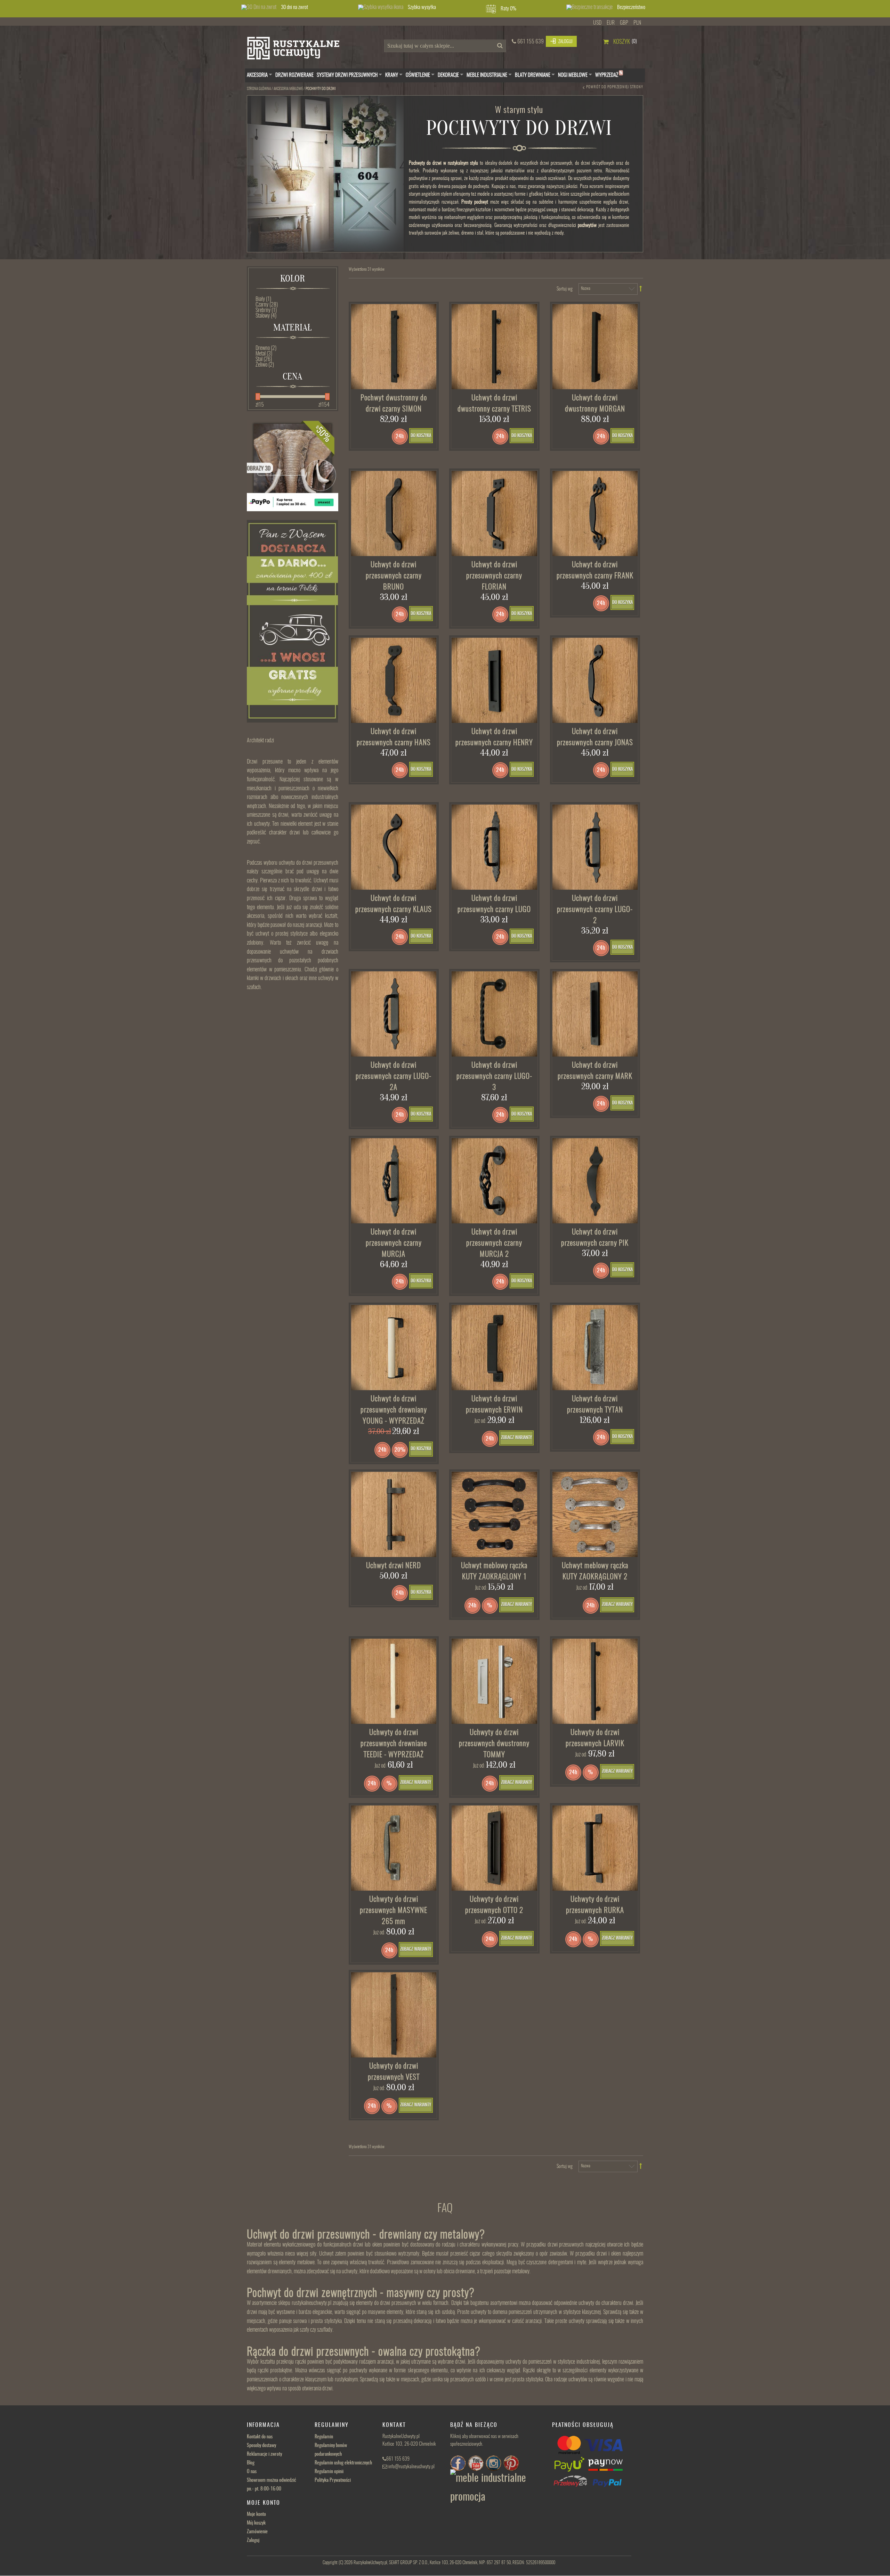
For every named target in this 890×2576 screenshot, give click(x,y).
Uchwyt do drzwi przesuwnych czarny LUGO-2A (394, 1077)
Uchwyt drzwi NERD (394, 1566)
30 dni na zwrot (294, 7)
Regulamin (324, 2437)
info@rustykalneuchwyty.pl (411, 2467)
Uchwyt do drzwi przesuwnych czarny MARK (595, 1071)
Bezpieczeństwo (631, 7)
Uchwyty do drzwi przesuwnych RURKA (595, 1905)
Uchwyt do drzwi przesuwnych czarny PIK (595, 1238)
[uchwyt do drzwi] (394, 1348)
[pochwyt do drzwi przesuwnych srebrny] (494, 1681)
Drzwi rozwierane (294, 75)
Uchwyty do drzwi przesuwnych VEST (394, 2072)
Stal (264, 359)
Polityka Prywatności (333, 2480)
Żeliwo (265, 365)
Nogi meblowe (573, 75)
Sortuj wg (565, 289)
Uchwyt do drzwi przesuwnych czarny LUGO (494, 904)
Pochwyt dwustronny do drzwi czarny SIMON (394, 404)
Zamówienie (257, 2532)
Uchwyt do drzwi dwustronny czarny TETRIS (494, 404)
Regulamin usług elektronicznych (343, 2463)
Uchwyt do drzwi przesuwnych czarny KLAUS (394, 904)
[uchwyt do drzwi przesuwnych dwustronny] (595, 347)
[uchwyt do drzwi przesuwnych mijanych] (595, 1014)
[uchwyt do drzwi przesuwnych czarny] (494, 1348)
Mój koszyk (256, 2523)
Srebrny (266, 310)
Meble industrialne (487, 75)
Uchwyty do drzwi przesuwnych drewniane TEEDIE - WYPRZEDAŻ (394, 1744)
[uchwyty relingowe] (494, 1848)
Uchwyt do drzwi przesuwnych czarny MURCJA (394, 1243)
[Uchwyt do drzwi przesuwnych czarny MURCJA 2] (494, 1181)
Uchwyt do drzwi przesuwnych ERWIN (494, 1405)
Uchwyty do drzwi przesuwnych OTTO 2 (494, 1905)
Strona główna (259, 89)
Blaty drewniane (533, 75)
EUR (611, 23)
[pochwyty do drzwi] (494, 347)
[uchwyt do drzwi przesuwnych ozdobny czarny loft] (394, 2015)
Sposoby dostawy (261, 2446)
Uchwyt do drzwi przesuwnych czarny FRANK (595, 570)
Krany (392, 75)
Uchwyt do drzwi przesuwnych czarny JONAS (595, 737)
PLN (637, 23)
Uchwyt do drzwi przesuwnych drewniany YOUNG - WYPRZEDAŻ (394, 1410)
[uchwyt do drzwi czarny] (494, 514)
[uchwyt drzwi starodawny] (595, 1181)
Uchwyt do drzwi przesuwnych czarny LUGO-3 (494, 1077)
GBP (624, 23)
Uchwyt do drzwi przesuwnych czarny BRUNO (394, 576)
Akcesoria (257, 75)
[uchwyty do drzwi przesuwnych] (394, 514)
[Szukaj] (499, 48)
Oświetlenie (418, 75)
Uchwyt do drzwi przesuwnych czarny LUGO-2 (595, 910)
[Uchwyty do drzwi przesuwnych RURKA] (595, 1848)
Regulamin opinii (329, 2472)
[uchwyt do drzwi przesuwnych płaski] (494, 680)
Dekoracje (448, 75)
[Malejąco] (641, 289)
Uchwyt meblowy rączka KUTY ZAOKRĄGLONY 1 (494, 1571)
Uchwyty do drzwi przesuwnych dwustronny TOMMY (494, 1744)
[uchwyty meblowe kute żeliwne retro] (494, 1515)
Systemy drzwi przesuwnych (347, 75)
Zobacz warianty (516, 1438)
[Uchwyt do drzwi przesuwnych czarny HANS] (394, 680)
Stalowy (266, 316)
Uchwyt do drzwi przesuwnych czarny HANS (394, 737)
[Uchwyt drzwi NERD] (394, 1515)
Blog (251, 2463)
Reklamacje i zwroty (264, 2454)
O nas (252, 2472)
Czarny (267, 305)
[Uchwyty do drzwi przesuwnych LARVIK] (595, 1681)
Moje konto (256, 2514)
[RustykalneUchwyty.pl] (299, 50)
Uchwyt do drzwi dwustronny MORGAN (595, 404)
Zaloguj (253, 2541)
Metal (264, 354)
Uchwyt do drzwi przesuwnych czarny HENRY (494, 737)
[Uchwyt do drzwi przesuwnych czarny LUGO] (494, 847)
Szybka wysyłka (422, 7)
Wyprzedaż (609, 75)
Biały (263, 299)
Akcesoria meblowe (288, 89)
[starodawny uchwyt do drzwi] (595, 847)
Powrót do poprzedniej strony (615, 87)
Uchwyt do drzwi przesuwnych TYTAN (595, 1405)
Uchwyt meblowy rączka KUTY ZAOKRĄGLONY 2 (595, 1571)
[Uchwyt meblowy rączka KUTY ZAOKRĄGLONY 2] (595, 1515)
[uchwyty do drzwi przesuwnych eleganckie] (394, 347)
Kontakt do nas (260, 2437)
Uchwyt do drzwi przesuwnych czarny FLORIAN (494, 576)
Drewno (266, 348)
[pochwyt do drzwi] (394, 1181)
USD (597, 23)
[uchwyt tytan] (595, 1348)
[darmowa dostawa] (292, 621)
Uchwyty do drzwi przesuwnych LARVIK (595, 1738)
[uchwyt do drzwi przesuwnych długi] (494, 1014)
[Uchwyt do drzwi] (394, 1848)
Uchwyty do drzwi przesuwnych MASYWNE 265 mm (394, 1911)
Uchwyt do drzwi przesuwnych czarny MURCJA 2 (494, 1243)
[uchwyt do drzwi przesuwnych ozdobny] (394, 1014)
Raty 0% (508, 9)
